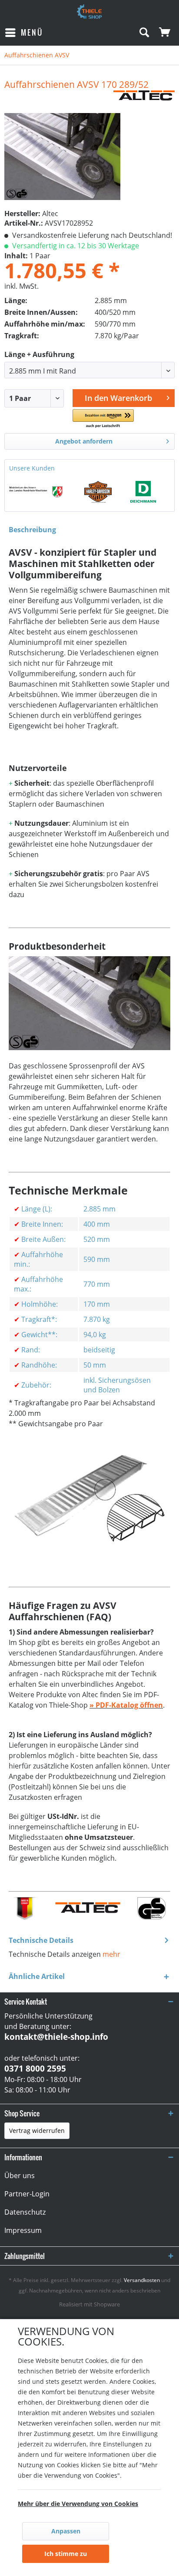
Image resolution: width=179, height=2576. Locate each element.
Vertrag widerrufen (37, 2131)
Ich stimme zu (66, 2554)
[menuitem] (24, 33)
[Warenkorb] (165, 33)
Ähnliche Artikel (37, 1976)
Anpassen (66, 2531)
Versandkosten (142, 2280)
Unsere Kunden (32, 468)
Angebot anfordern (84, 441)
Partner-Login (27, 2194)
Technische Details (41, 1940)
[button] (103, 419)
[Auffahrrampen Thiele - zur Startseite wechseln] (89, 12)
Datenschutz (25, 2212)
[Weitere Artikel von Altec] (144, 98)
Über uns (20, 2176)
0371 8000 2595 (35, 2069)
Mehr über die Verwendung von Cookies (78, 2504)
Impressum (23, 2230)
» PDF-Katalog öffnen (126, 1705)
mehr (111, 1954)
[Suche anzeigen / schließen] (144, 33)
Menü (32, 32)
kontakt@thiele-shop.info (56, 2037)
